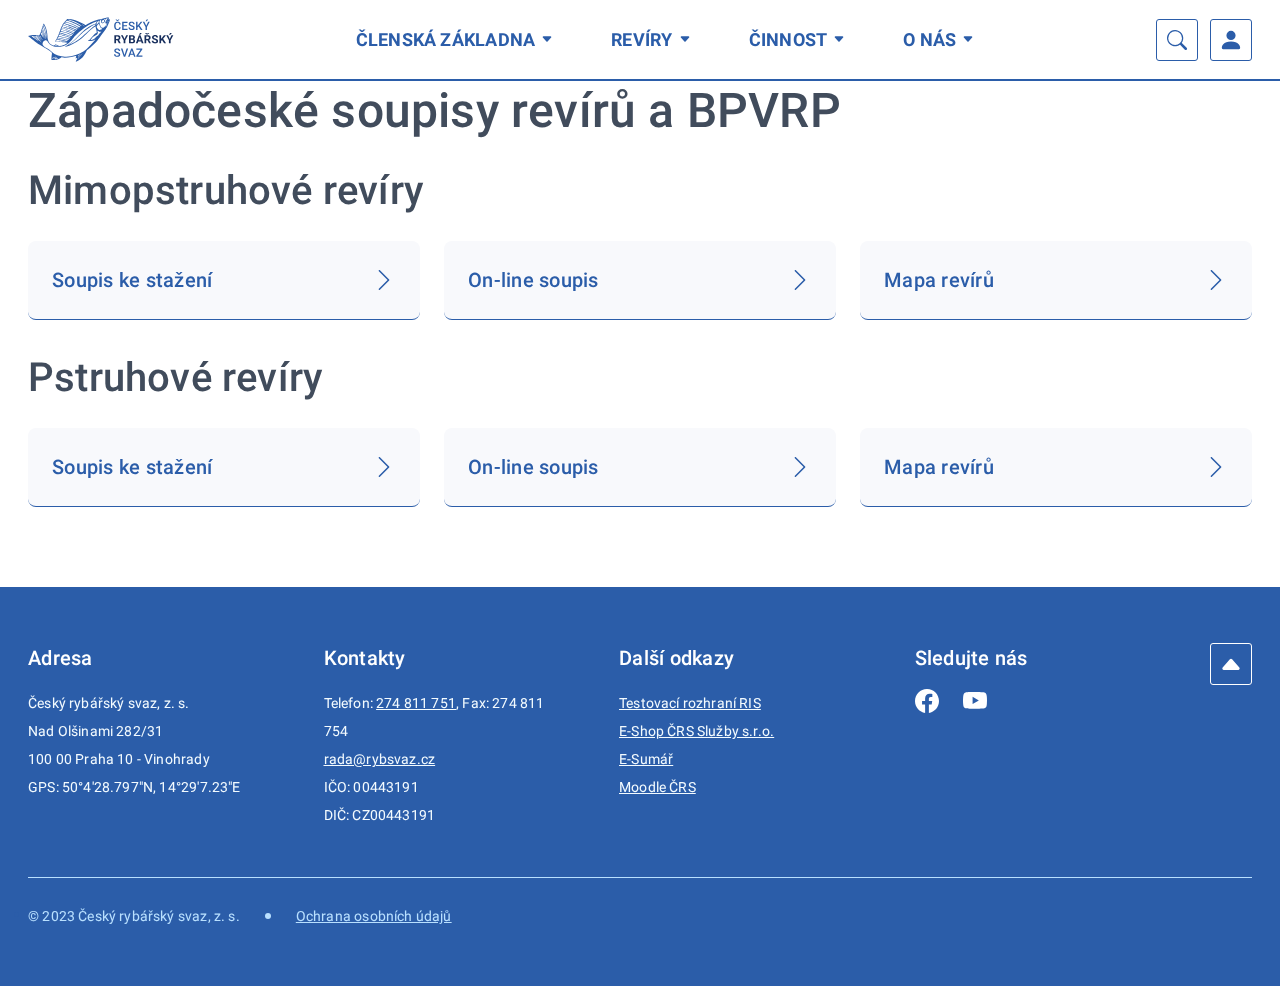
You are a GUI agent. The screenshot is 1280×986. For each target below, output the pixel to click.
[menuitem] (458, 39)
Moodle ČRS (657, 787)
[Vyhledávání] (1177, 40)
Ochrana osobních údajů (374, 916)
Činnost (788, 39)
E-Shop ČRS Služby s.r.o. (696, 731)
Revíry (641, 39)
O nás (929, 39)
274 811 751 (416, 703)
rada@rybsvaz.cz (380, 759)
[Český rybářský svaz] (104, 39)
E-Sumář (646, 759)
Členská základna (446, 39)
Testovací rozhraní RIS (690, 703)
